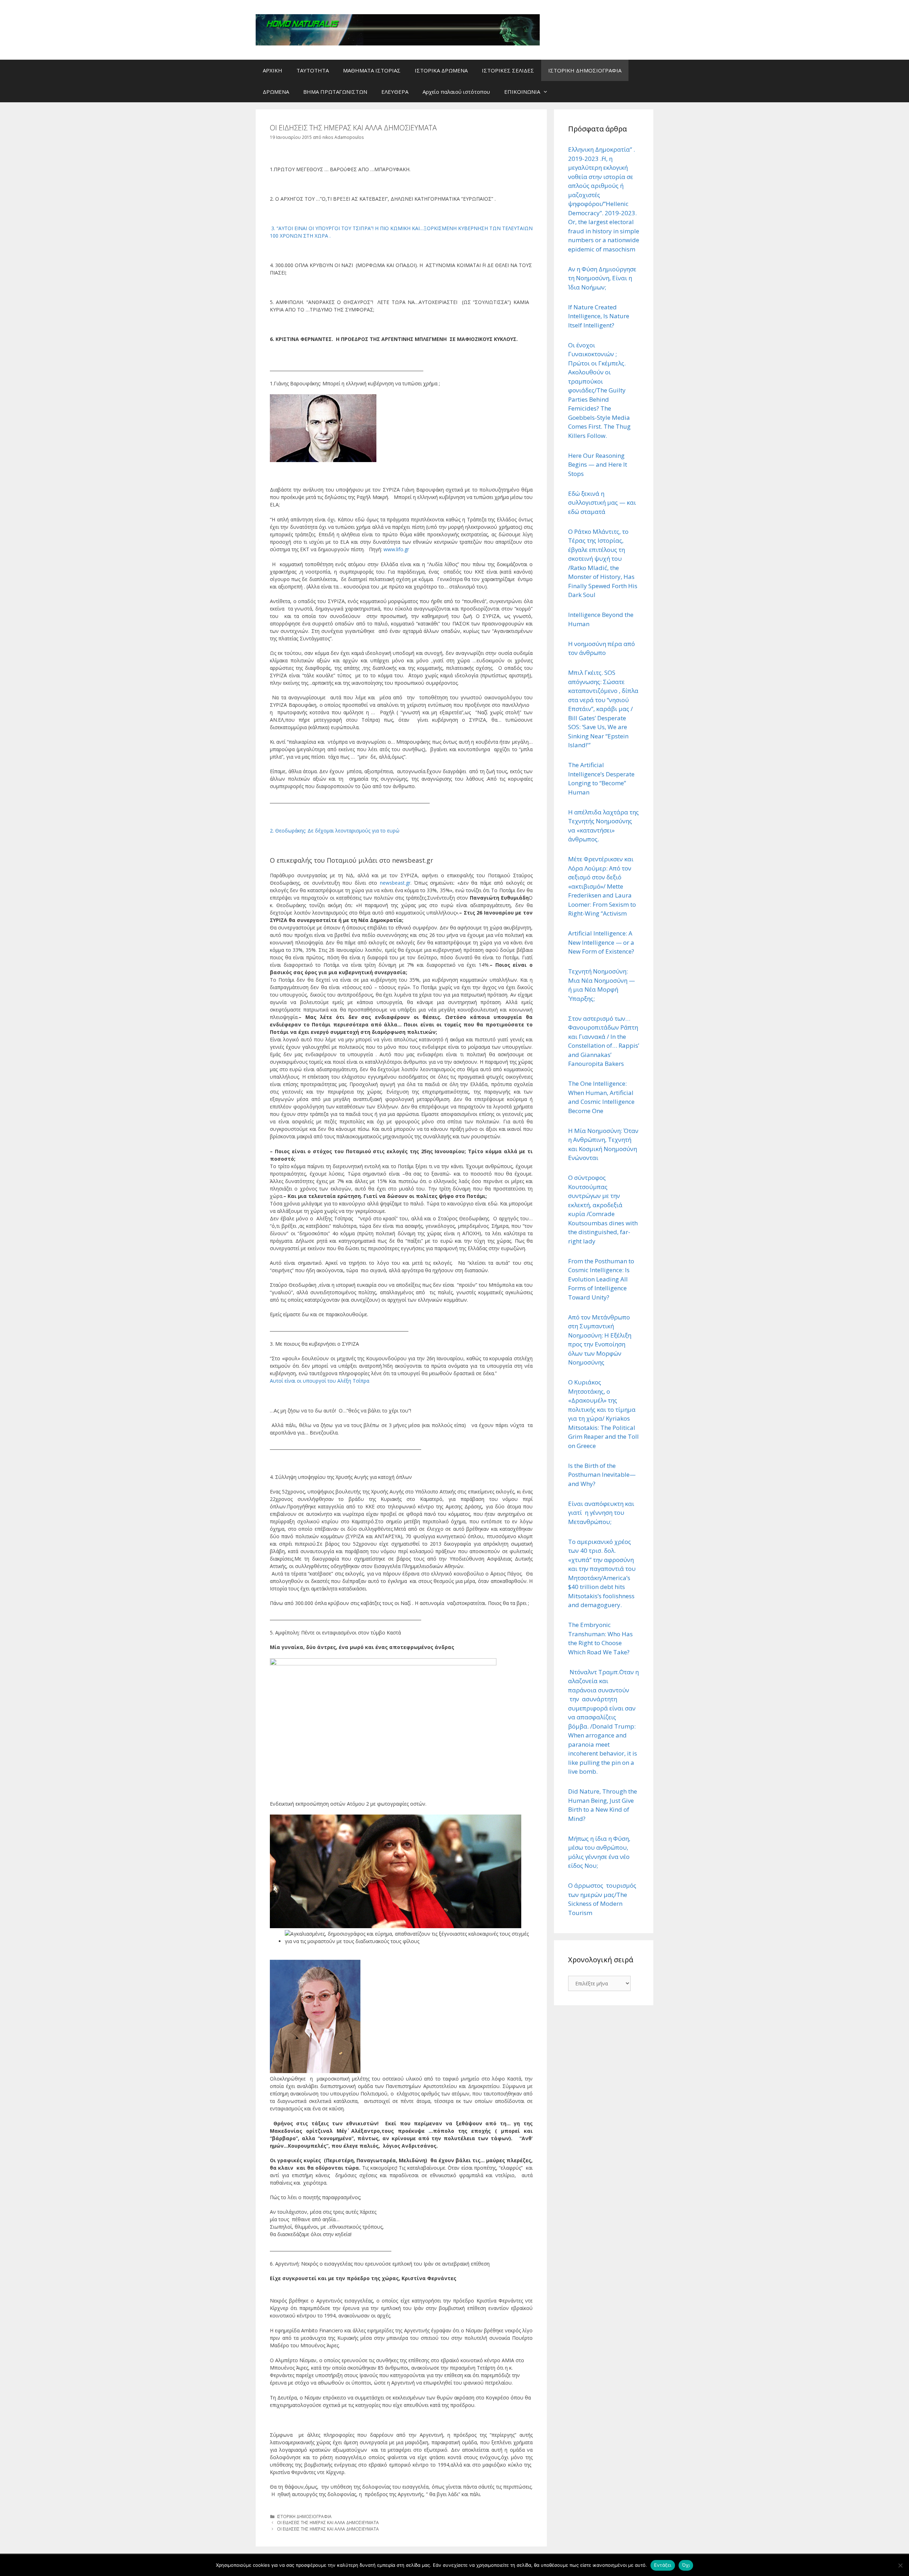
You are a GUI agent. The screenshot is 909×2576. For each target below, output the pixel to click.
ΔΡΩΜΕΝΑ (276, 92)
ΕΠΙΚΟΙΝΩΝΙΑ (522, 92)
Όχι (686, 2565)
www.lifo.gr (396, 549)
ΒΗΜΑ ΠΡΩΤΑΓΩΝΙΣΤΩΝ (335, 92)
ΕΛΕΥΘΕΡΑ (395, 92)
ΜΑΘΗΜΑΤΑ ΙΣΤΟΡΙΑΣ (372, 70)
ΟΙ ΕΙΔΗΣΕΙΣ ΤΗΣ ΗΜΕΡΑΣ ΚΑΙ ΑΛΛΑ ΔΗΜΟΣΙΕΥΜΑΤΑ (328, 2522)
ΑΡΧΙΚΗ (273, 70)
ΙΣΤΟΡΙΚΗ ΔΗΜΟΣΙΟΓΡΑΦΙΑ (585, 70)
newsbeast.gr (395, 883)
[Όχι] (900, 2565)
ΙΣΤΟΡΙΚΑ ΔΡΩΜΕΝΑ (441, 70)
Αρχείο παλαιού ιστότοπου (456, 92)
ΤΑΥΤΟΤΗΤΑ (313, 70)
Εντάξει (663, 2565)
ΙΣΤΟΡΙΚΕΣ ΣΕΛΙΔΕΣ (508, 70)
